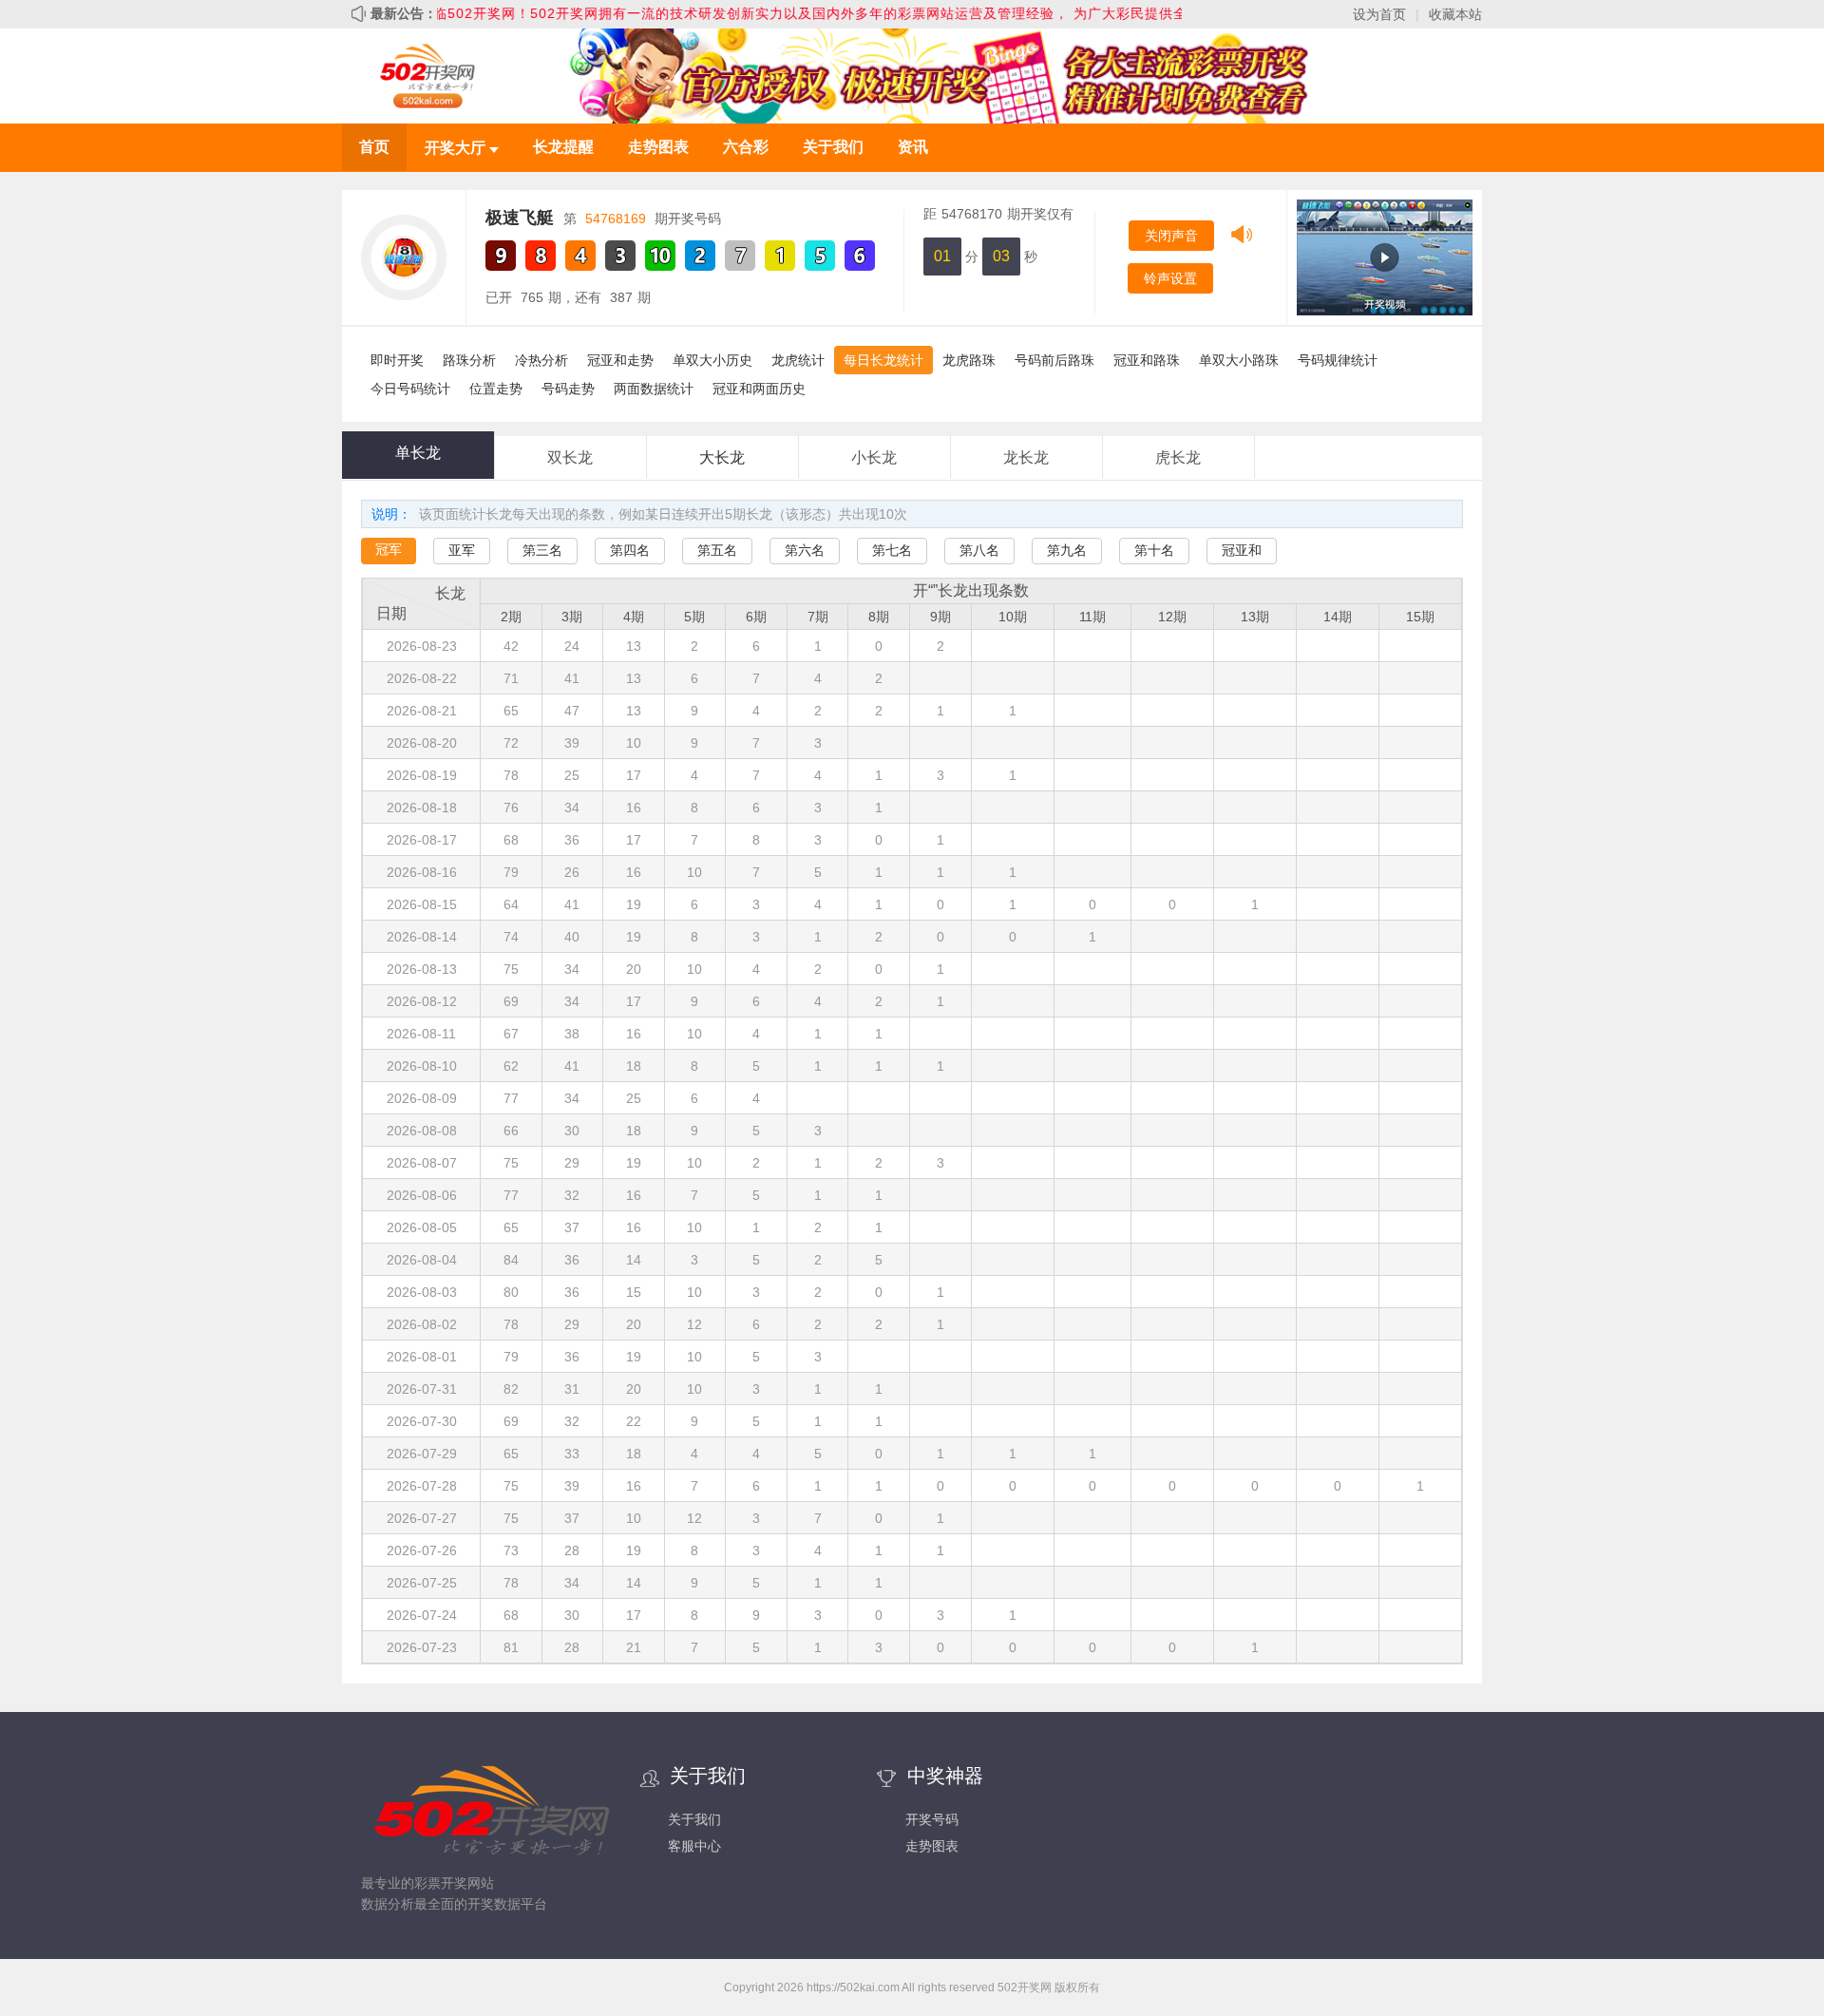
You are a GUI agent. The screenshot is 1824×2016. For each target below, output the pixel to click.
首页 (374, 147)
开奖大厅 (457, 148)
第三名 (542, 550)
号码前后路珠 (1054, 360)
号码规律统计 (1338, 360)
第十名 (1154, 550)
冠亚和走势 (620, 360)
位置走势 (496, 389)
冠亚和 (1242, 550)
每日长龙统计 (883, 360)
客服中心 (694, 1846)
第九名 (1067, 550)
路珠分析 (469, 360)
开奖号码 (932, 1819)
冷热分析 (541, 360)
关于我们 (833, 147)
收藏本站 (1455, 14)
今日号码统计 (410, 389)
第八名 (979, 550)
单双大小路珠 (1239, 360)
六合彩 (746, 147)
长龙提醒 (563, 147)
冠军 (389, 549)
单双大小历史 (712, 360)
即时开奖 (397, 360)
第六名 (805, 550)
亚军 (462, 550)
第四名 (630, 550)
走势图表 (658, 147)
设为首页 (1379, 14)
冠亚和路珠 (1147, 360)
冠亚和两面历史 (759, 389)
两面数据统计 (654, 389)
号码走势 (568, 389)
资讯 (913, 147)
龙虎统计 (798, 360)
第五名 (717, 550)
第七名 (892, 550)
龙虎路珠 (969, 360)
